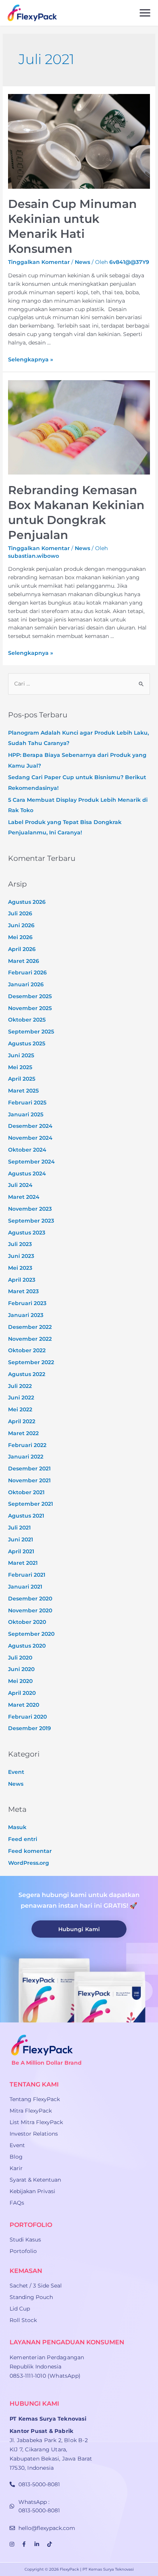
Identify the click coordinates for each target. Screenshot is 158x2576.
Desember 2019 (30, 1728)
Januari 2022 (26, 1457)
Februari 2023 (27, 1303)
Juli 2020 (20, 1658)
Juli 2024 (20, 1185)
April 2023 (22, 1280)
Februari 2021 (27, 1575)
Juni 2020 (21, 1669)
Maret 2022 (23, 1433)
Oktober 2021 (26, 1492)
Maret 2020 (24, 1705)
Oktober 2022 (27, 1350)
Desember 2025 (30, 996)
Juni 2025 (21, 1055)
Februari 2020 (27, 1717)
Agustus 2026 (27, 902)
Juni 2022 (21, 1398)
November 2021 (29, 1480)
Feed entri (23, 1839)
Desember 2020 (30, 1599)
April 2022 (22, 1421)
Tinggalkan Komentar (39, 262)
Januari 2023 (26, 1315)
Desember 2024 (30, 1126)
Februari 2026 (27, 972)
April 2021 (21, 1551)
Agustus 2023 (27, 1233)
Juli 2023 (20, 1244)
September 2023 (31, 1221)
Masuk (17, 1827)
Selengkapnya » (30, 359)
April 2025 (22, 1079)
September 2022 (31, 1362)
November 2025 (30, 1008)
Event (16, 1772)
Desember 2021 (29, 1468)
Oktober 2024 (27, 1150)
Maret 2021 (23, 1563)
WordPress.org (29, 1863)
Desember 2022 (30, 1327)
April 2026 (22, 949)
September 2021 (30, 1504)
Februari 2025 (27, 1103)
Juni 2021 (21, 1539)
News (82, 262)
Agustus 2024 (27, 1173)
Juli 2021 (19, 1528)
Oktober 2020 (27, 1622)
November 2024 (30, 1138)
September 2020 (31, 1634)
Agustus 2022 (27, 1374)
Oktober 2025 (27, 1020)
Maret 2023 (23, 1291)
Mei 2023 (20, 1268)
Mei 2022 (20, 1409)
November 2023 (30, 1209)
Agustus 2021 (26, 1516)
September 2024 (31, 1162)
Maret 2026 (24, 961)
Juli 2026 (20, 913)
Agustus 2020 (27, 1646)
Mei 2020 (20, 1681)
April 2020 (22, 1693)
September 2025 (31, 1032)
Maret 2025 (23, 1091)
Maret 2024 (24, 1197)
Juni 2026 (21, 925)
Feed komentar (30, 1851)
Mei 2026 (20, 937)
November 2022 (30, 1339)
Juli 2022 (20, 1386)
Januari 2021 (25, 1587)
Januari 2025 (26, 1114)
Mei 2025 (20, 1067)
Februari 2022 (27, 1445)
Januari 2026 (26, 984)
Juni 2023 (21, 1256)
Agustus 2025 (27, 1043)
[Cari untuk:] (79, 684)
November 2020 (30, 1610)
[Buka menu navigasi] (145, 13)
